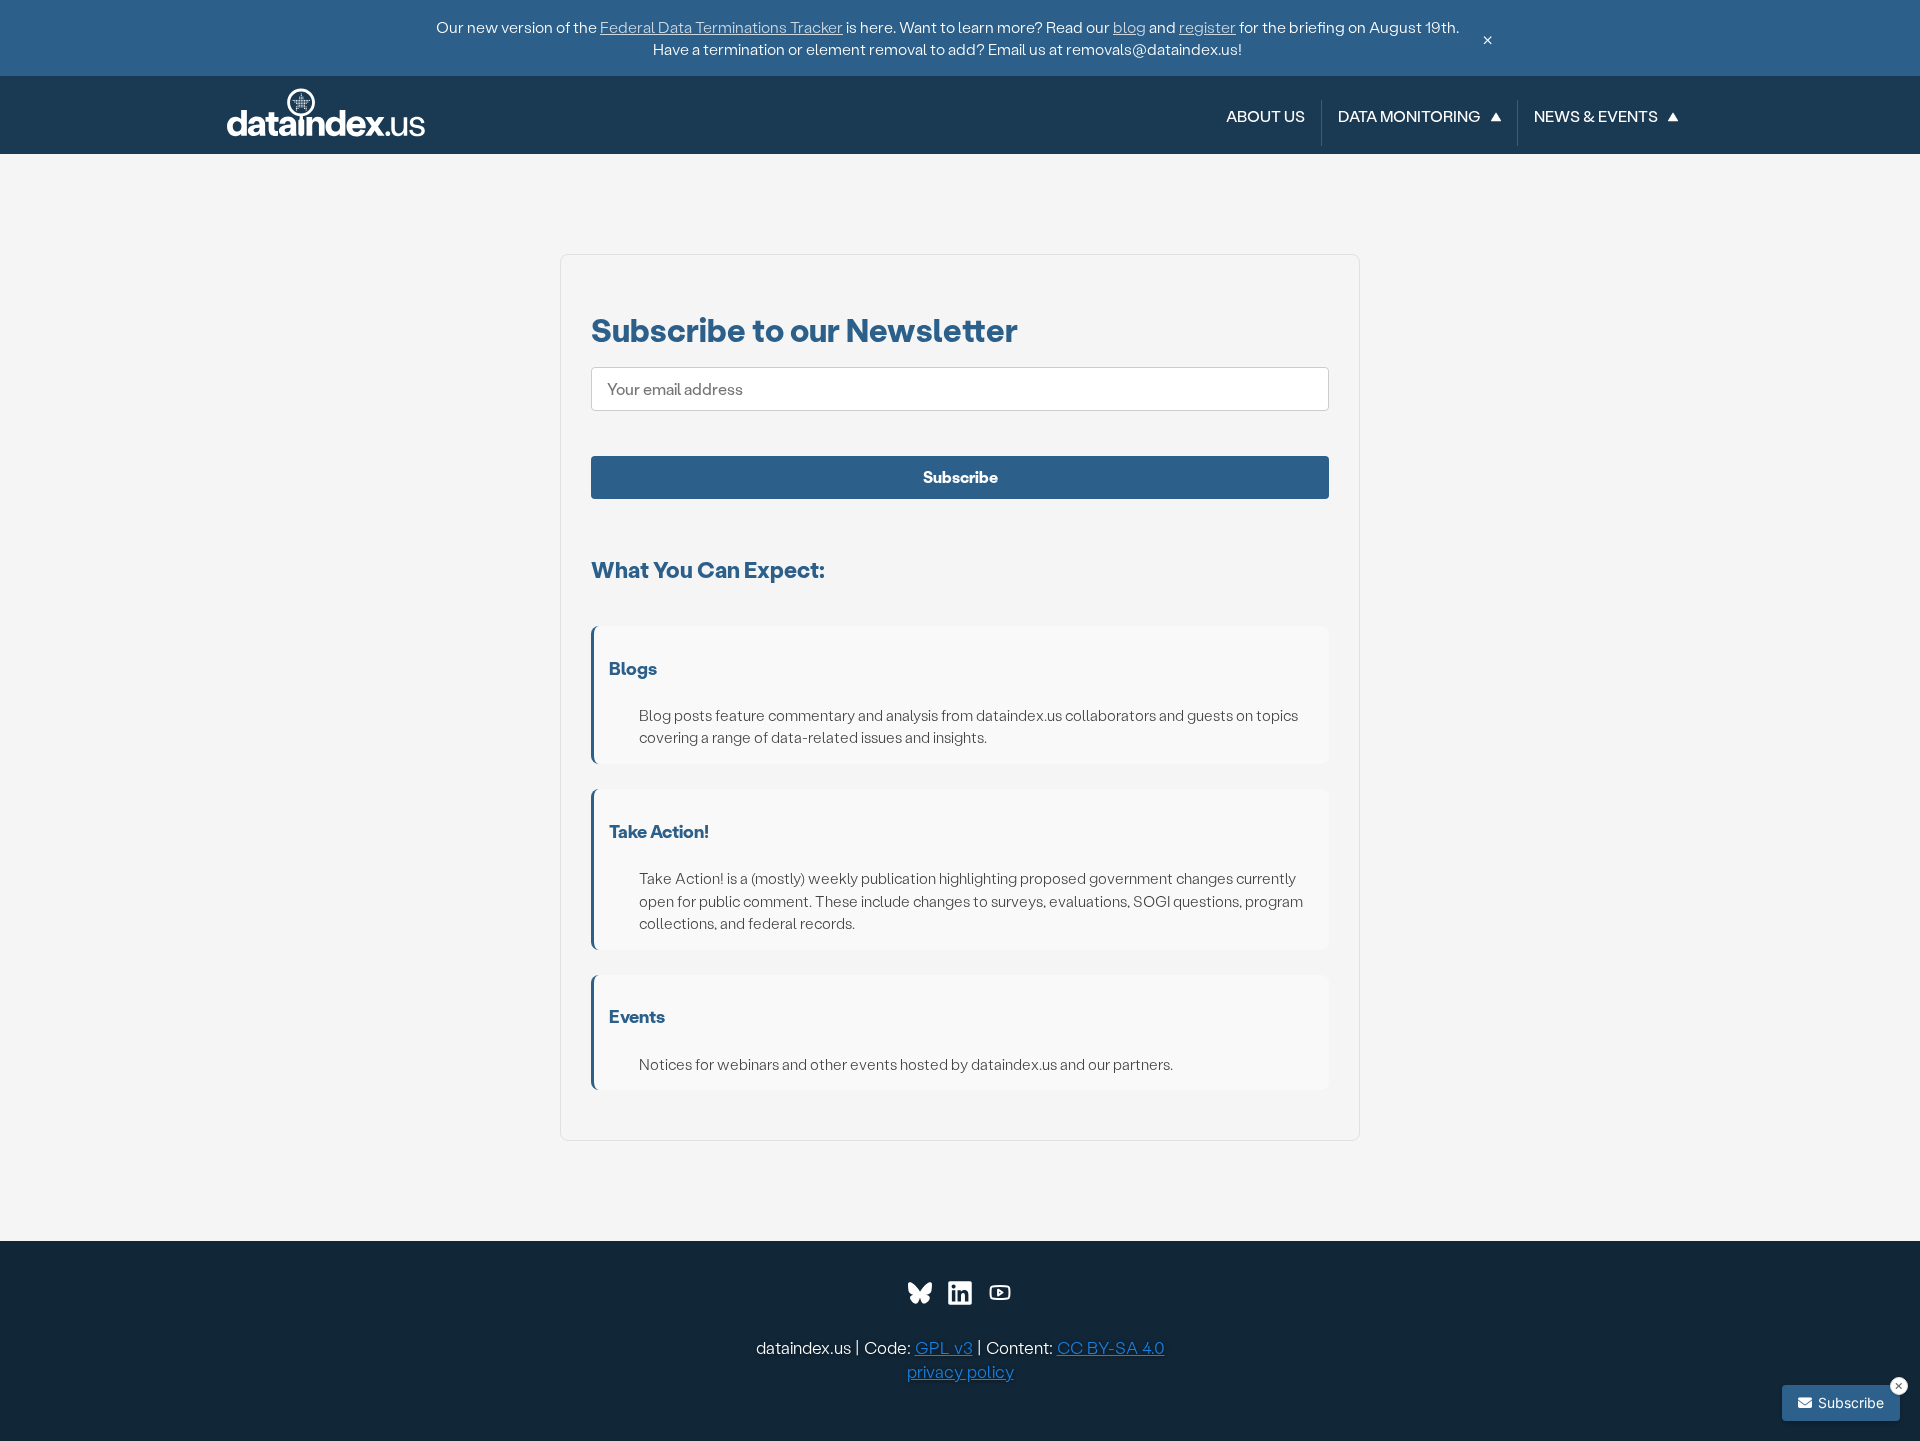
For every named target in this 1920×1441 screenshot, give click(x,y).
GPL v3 (944, 1347)
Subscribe (960, 476)
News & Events (1596, 116)
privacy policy (960, 1371)
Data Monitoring (1409, 116)
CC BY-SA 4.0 (1111, 1347)
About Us (1265, 116)
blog (1129, 27)
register (1207, 27)
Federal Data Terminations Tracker (721, 27)
